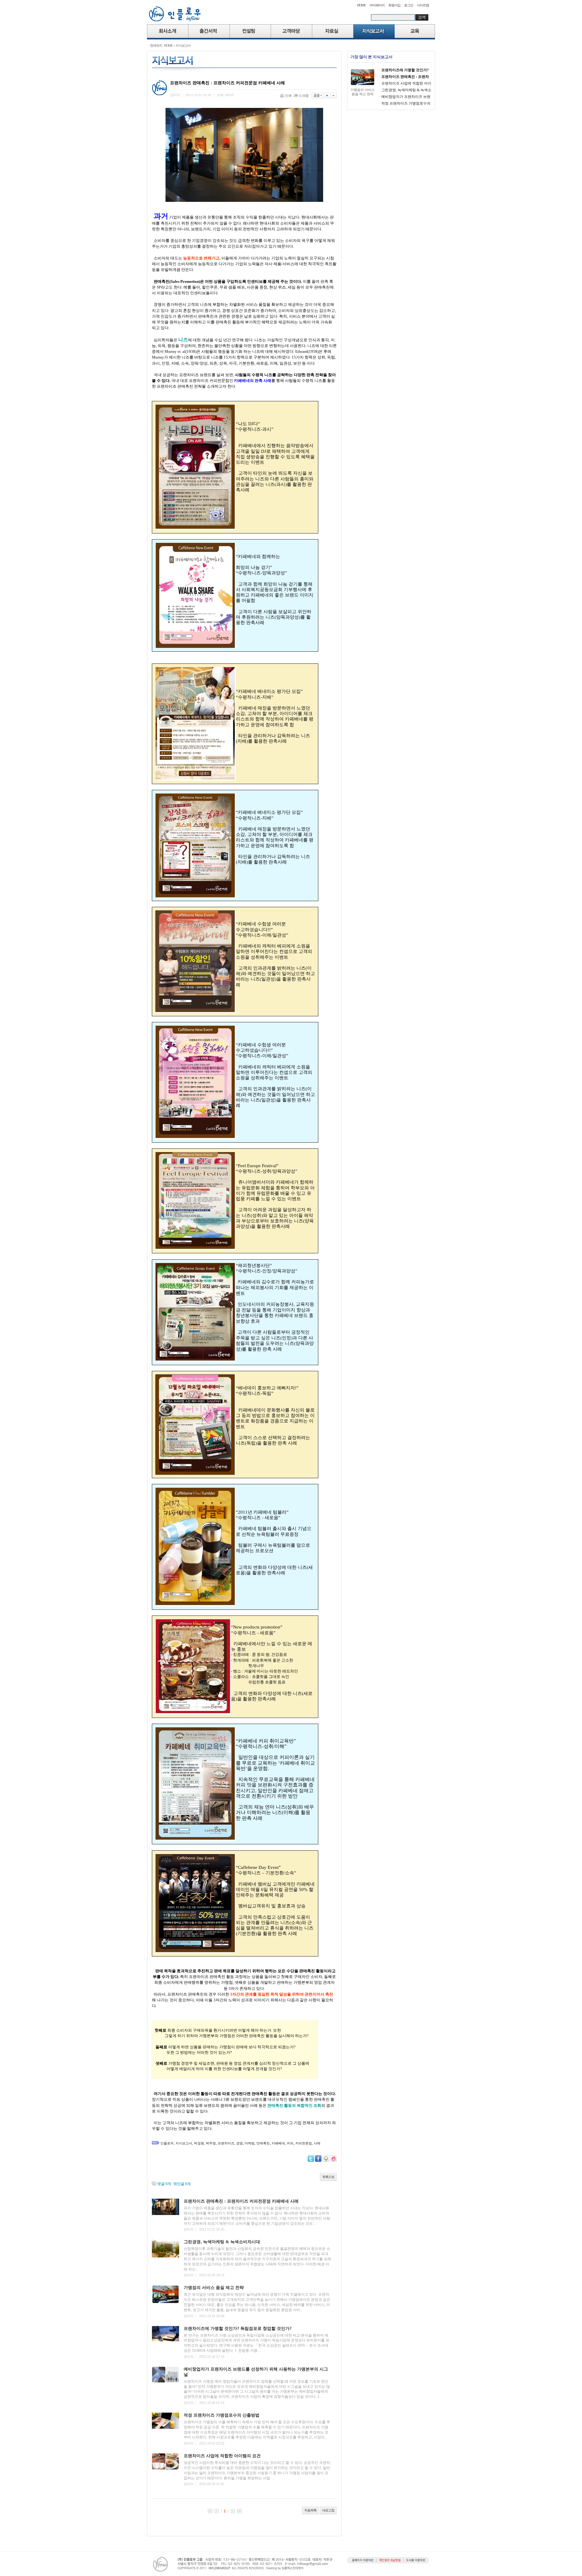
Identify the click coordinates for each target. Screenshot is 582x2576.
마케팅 (250, 2143)
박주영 (211, 2143)
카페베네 (278, 2143)
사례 (317, 2143)
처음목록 (310, 2510)
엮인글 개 (182, 2184)
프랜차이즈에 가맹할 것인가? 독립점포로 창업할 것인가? (238, 2329)
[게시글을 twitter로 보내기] (311, 2159)
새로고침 (328, 2510)
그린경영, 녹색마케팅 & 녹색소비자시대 (222, 2242)
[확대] (327, 95)
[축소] (334, 95)
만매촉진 (263, 2143)
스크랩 (304, 95)
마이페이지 (377, 5)
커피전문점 (304, 2143)
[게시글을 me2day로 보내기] (326, 2159)
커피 (290, 2143)
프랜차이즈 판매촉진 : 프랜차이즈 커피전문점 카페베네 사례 (241, 2201)
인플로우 (167, 2143)
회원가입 (394, 5)
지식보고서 (183, 45)
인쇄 (288, 95)
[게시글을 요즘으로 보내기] (333, 2159)
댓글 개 (164, 2184)
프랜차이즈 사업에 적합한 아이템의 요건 (222, 2456)
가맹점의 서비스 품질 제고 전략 (214, 2288)
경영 (239, 2143)
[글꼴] (318, 95)
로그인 (409, 5)
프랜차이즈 (226, 2143)
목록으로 (328, 2177)
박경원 (199, 2143)
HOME (361, 5)
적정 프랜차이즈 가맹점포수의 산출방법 (222, 2415)
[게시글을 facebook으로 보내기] (318, 2159)
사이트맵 (423, 5)
